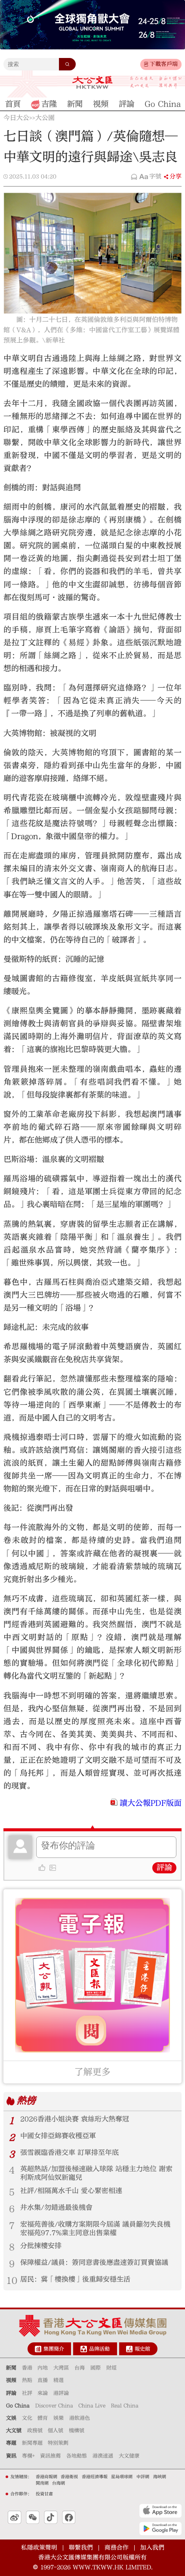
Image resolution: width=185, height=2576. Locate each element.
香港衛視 (69, 2477)
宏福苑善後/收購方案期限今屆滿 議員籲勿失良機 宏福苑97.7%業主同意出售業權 (95, 2229)
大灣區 (61, 2368)
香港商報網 (46, 2477)
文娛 (11, 2418)
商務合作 (117, 2548)
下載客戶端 (164, 64)
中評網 (143, 2477)
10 (12, 2281)
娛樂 (59, 2418)
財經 (111, 2368)
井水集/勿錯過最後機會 (56, 2208)
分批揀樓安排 (41, 2246)
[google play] (160, 2529)
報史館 (142, 2349)
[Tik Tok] (51, 2518)
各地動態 (77, 2456)
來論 (43, 2393)
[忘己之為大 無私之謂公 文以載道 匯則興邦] (156, 82)
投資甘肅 (44, 2494)
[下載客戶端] (146, 64)
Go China (18, 2405)
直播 (43, 2380)
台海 (80, 2368)
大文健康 (129, 2456)
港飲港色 (80, 2418)
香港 (27, 2368)
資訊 (11, 2456)
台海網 (59, 2483)
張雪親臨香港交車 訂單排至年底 (69, 2153)
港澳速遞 (103, 2456)
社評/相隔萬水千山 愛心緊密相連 (71, 2191)
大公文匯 (92, 82)
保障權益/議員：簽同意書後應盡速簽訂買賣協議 (94, 2262)
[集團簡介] (38, 2349)
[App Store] (160, 2511)
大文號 (14, 2430)
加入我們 (152, 2548)
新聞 (11, 2368)
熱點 (27, 2380)
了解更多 (92, 2072)
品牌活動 (99, 2349)
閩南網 (42, 2483)
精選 (59, 2380)
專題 (11, 2443)
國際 (96, 2368)
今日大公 (16, 118)
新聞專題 (32, 2443)
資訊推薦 (50, 2456)
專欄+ (28, 2456)
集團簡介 (54, 2349)
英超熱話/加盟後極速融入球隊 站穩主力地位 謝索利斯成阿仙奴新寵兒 (96, 2173)
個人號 (55, 2430)
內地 (43, 2368)
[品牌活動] (84, 2349)
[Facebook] (69, 2518)
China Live (92, 2405)
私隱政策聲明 (39, 2548)
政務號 (35, 2430)
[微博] (15, 2518)
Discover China (54, 2405)
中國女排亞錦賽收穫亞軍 (58, 2136)
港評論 (61, 2393)
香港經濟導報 (95, 2477)
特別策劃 (58, 2443)
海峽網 (160, 2477)
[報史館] (129, 2349)
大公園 (45, 118)
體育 (43, 2418)
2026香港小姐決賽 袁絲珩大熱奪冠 (75, 2119)
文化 (27, 2418)
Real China (125, 2405)
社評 (27, 2393)
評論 (164, 1868)
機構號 (77, 2430)
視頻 (11, 2380)
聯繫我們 (81, 2548)
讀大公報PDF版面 (151, 1803)
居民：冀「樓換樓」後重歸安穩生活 (75, 2279)
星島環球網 (122, 2477)
